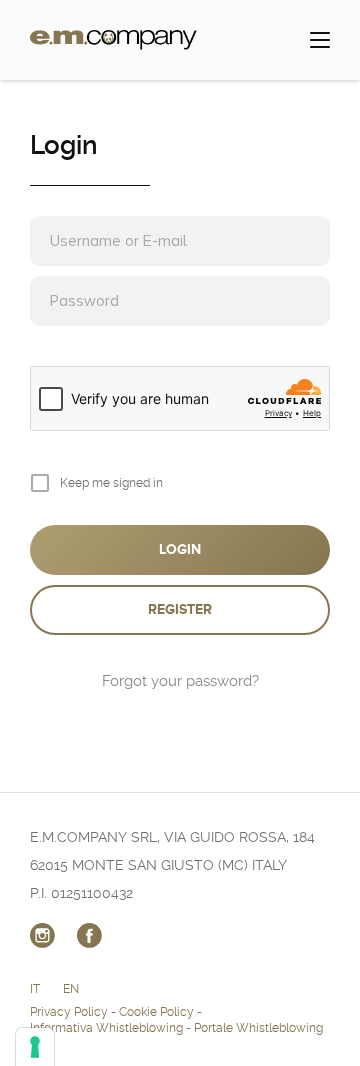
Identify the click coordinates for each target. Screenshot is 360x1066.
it (35, 989)
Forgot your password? (180, 681)
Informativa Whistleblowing (106, 1028)
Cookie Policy (156, 1012)
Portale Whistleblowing (258, 1028)
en (71, 989)
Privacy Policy (69, 1012)
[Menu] (320, 40)
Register (180, 609)
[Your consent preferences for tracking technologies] (35, 1047)
